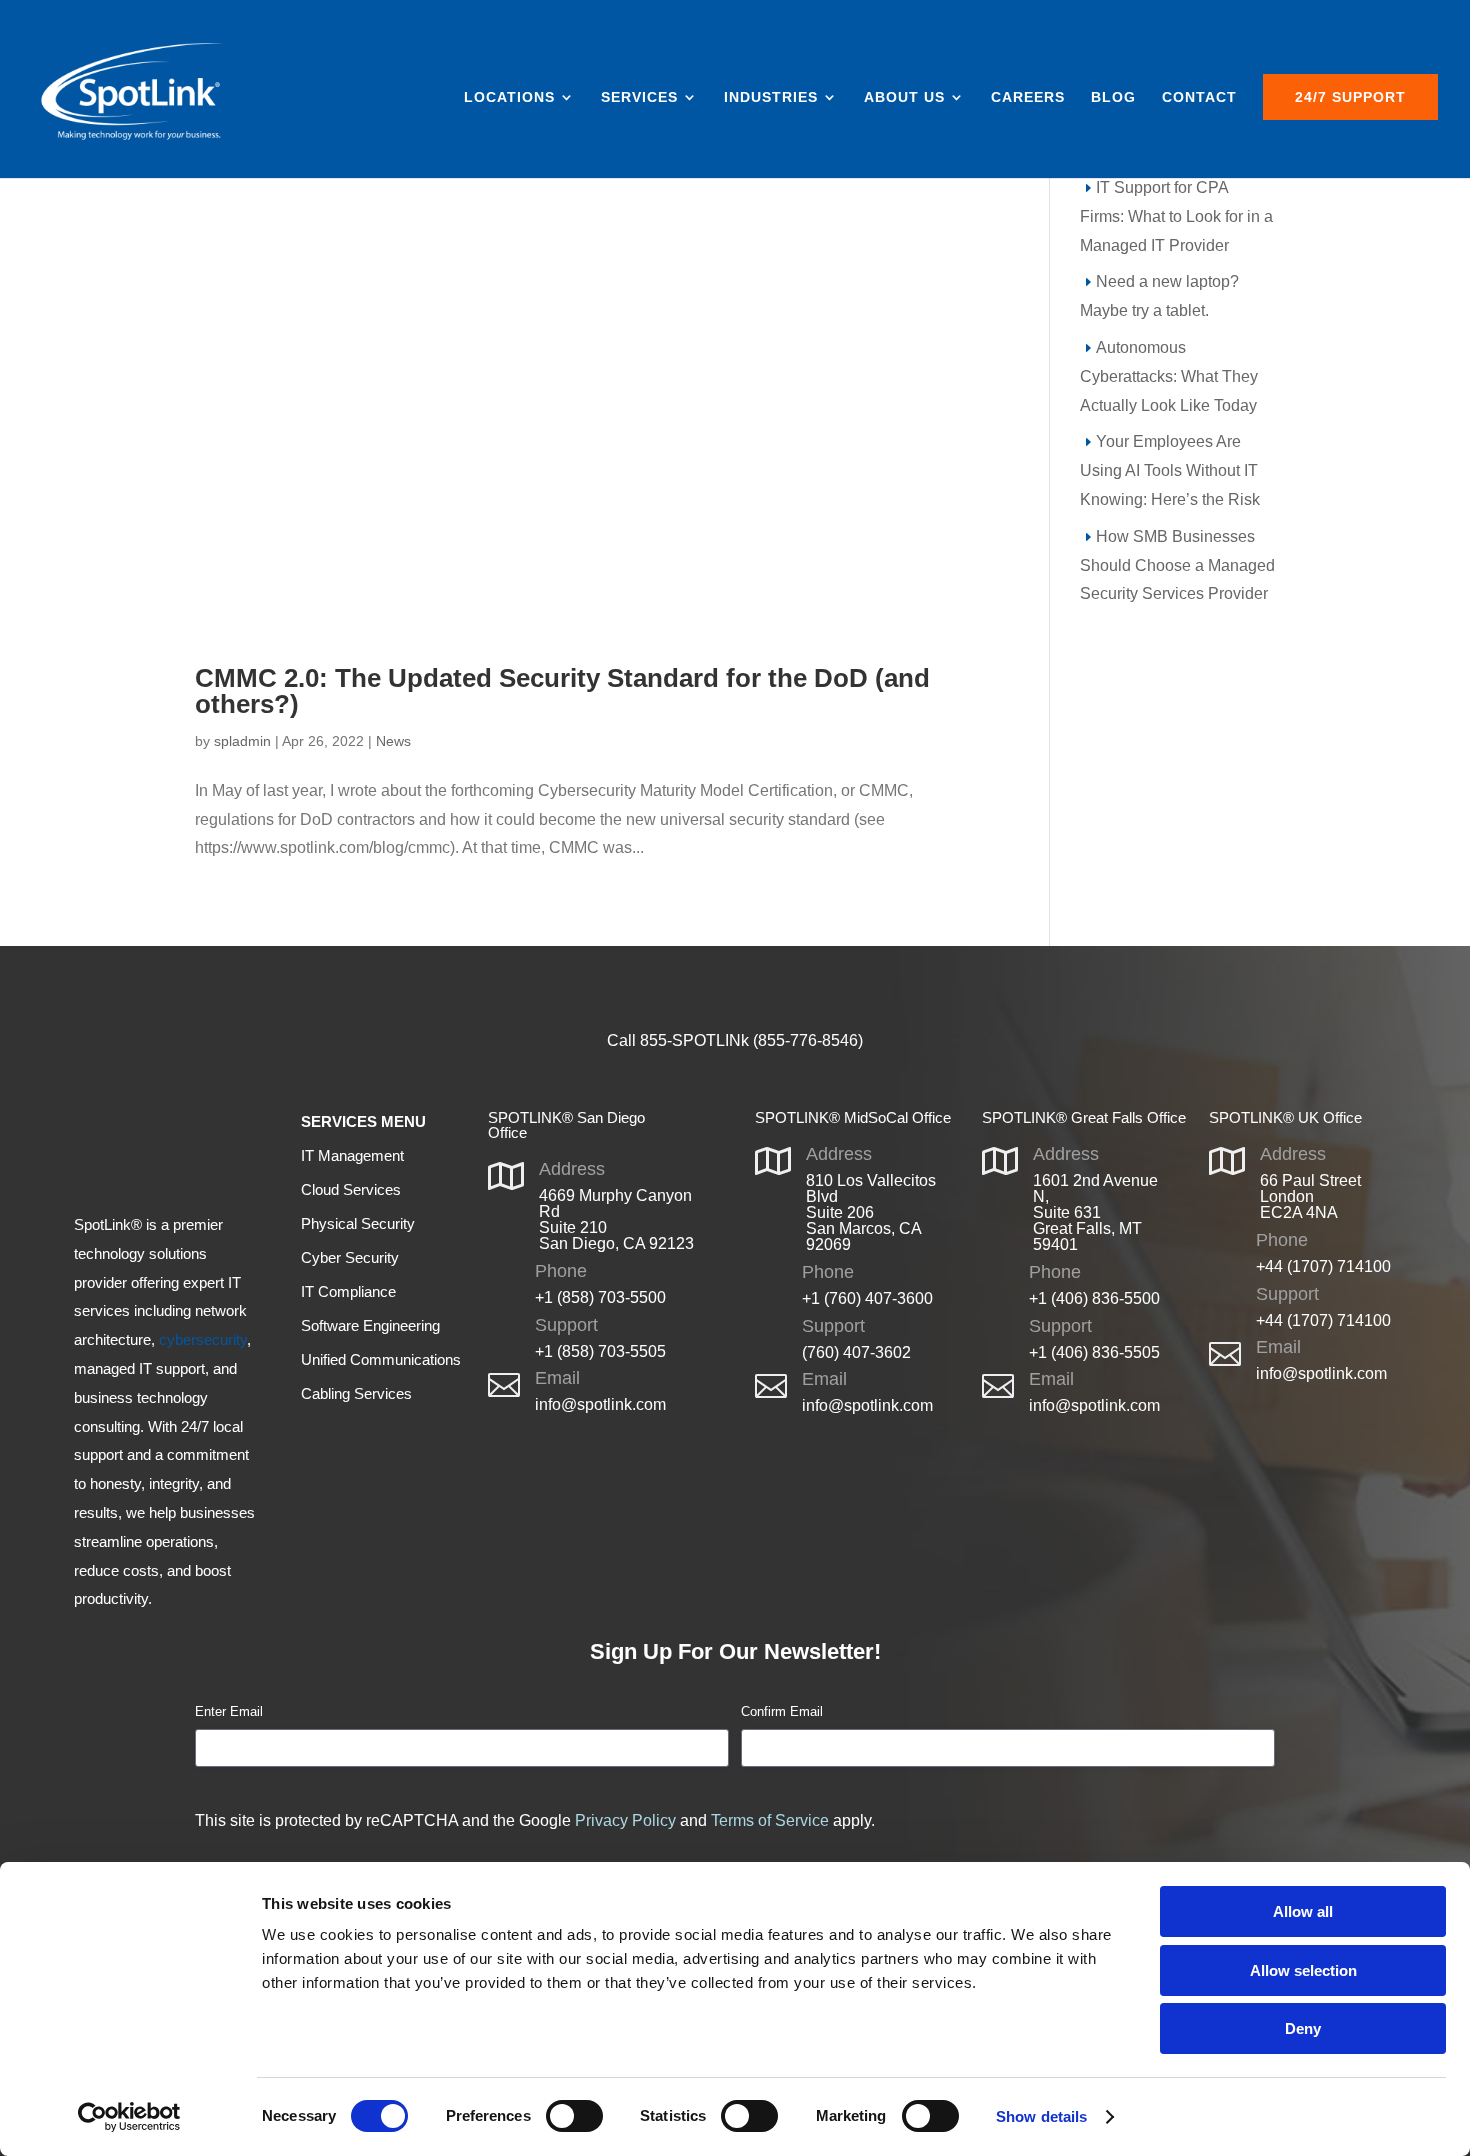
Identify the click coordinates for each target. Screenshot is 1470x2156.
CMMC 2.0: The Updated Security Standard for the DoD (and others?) (562, 691)
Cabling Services (356, 1393)
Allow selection (1303, 1970)
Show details (1041, 2116)
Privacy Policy (625, 1820)
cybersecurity (203, 1339)
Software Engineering (370, 1325)
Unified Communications (381, 1359)
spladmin (242, 741)
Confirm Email (782, 1711)
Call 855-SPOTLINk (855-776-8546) (735, 1040)
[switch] (574, 2116)
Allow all (1303, 1911)
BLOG (1113, 97)
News (393, 741)
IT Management (352, 1155)
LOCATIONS (509, 97)
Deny (1303, 2028)
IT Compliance (348, 1291)
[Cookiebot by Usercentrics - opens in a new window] (129, 2117)
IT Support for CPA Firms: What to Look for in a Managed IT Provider (1176, 216)
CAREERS (1028, 97)
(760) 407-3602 (856, 1352)
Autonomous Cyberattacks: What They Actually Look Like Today (1169, 376)
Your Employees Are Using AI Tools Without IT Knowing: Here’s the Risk (1170, 470)
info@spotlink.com (600, 1404)
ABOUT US (904, 97)
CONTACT (1199, 97)
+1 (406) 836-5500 (1094, 1298)
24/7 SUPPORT (1350, 97)
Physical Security (358, 1223)
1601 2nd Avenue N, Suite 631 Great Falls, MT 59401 (1095, 1212)
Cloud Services (351, 1189)
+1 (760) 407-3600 (867, 1298)
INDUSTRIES (771, 97)
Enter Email (229, 1711)
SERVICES (639, 97)
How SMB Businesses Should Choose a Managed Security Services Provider (1177, 565)
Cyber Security (350, 1257)
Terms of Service (770, 1820)
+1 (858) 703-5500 (600, 1297)
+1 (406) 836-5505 (1094, 1352)
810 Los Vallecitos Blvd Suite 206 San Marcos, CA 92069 (871, 1212)
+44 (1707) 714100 (1323, 1266)
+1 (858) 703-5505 (600, 1351)
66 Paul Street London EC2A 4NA (1310, 1196)
